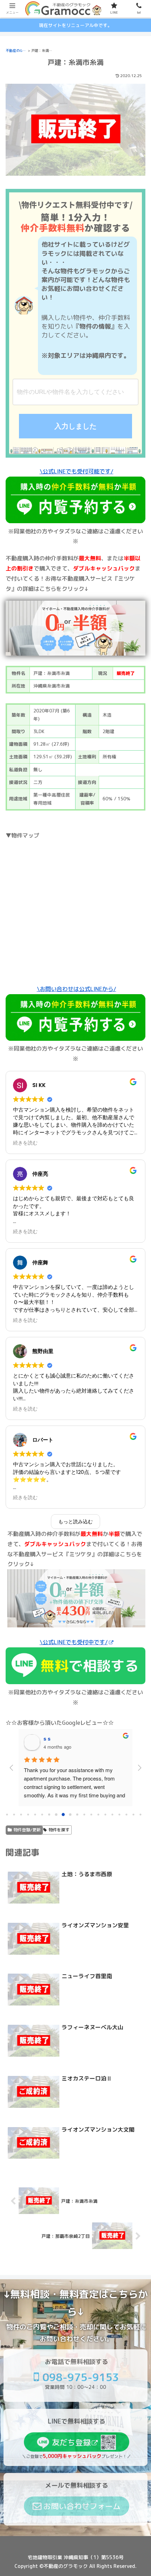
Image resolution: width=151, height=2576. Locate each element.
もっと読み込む (75, 1522)
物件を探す (59, 1830)
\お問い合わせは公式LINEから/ (77, 989)
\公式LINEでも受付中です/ (74, 1642)
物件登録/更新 (27, 1830)
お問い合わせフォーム (82, 2506)
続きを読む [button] (25, 1143)
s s (47, 1738)
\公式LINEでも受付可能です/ (77, 471)
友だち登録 (71, 2442)
